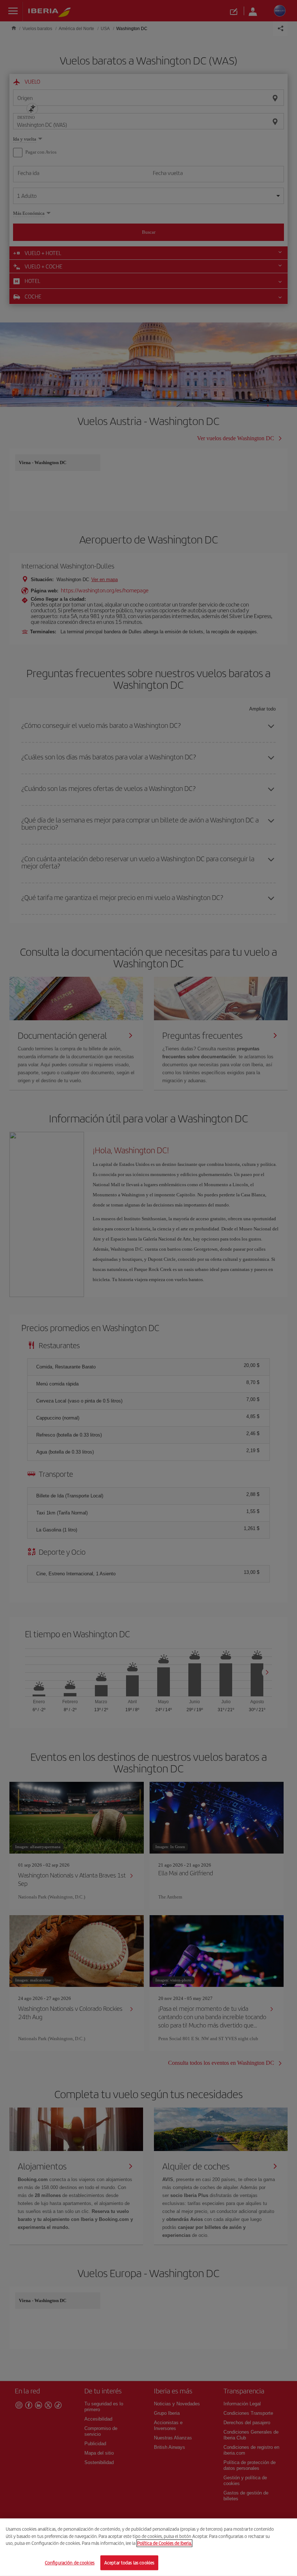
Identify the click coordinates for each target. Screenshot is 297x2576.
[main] (148, 2547)
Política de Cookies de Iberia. (164, 2543)
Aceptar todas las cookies (129, 2562)
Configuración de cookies (70, 2562)
